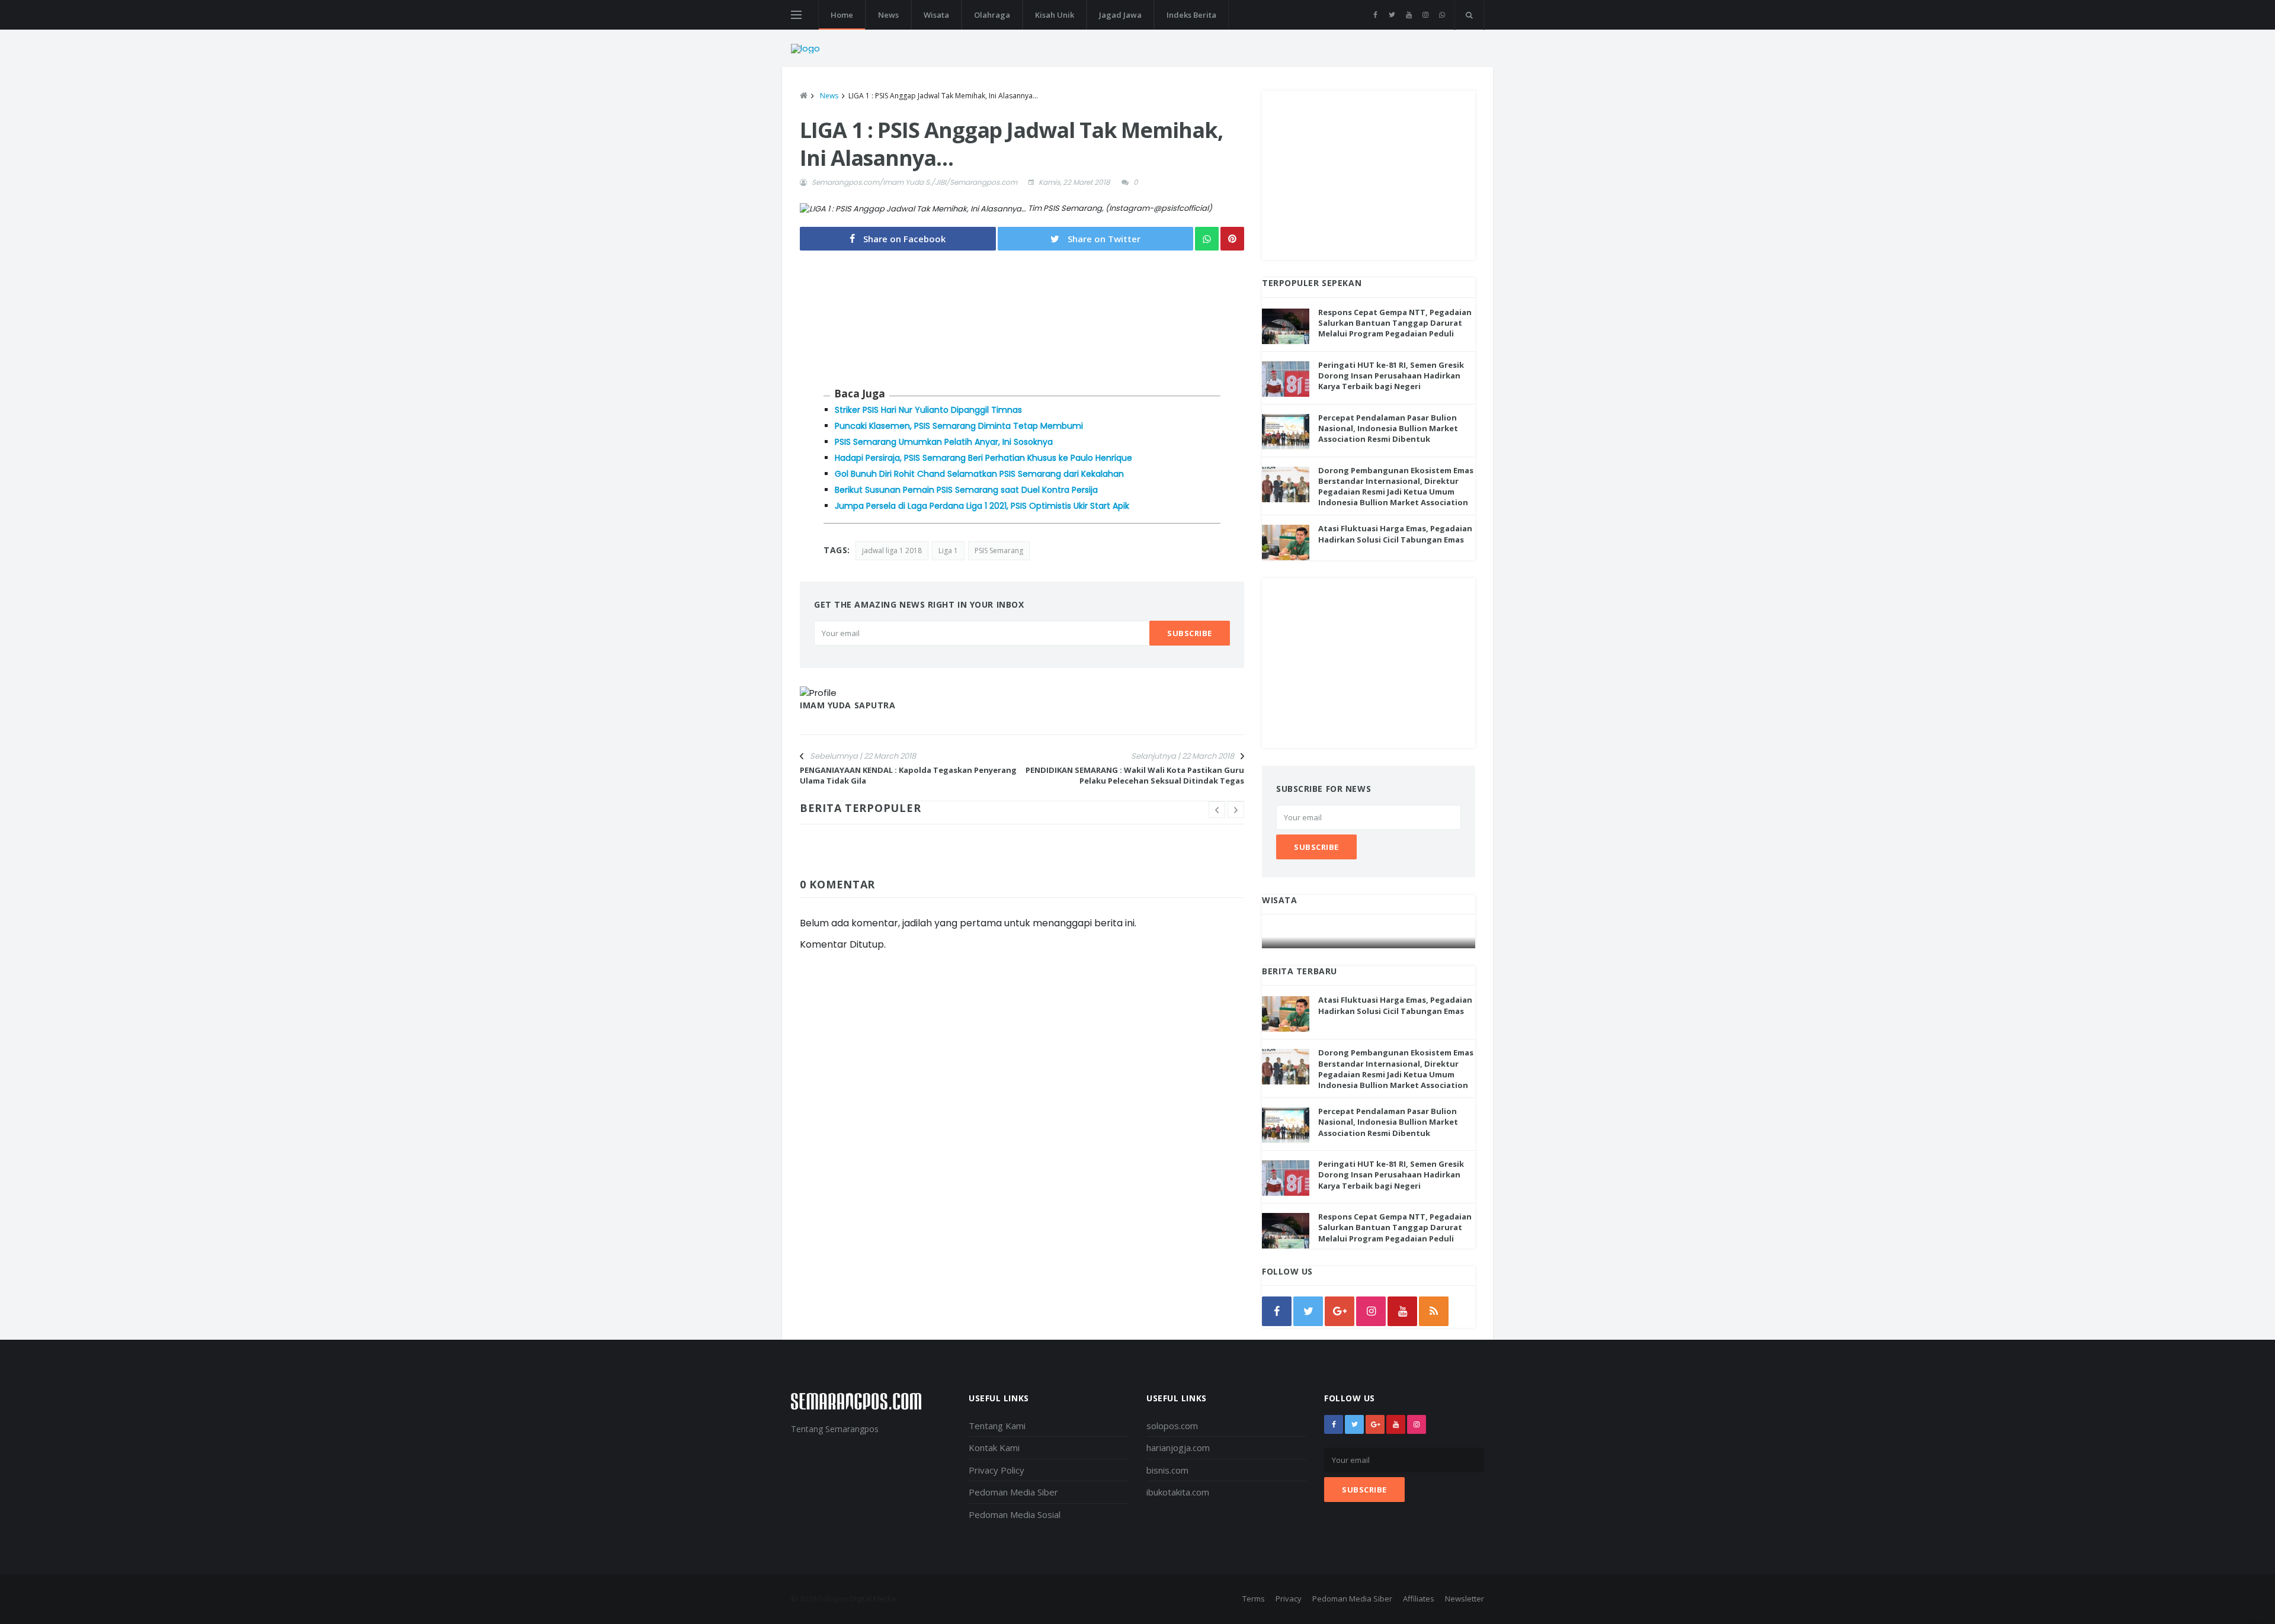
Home (842, 15)
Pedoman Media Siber (1013, 1492)
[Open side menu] (796, 15)
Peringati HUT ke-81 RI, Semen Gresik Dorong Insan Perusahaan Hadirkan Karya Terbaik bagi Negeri (1391, 375)
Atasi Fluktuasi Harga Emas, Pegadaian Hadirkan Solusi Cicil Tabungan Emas (1395, 534)
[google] (1340, 1311)
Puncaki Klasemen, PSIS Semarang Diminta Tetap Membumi (959, 426)
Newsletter (1465, 1599)
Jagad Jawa (1120, 15)
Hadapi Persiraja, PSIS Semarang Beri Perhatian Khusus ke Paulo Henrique (983, 458)
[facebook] (1375, 15)
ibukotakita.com (1178, 1492)
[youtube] (1409, 15)
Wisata (936, 15)
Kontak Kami (994, 1448)
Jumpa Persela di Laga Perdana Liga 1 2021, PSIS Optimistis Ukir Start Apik (982, 506)
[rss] (1434, 1311)
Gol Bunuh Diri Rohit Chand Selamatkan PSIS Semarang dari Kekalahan (979, 474)
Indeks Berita (1191, 15)
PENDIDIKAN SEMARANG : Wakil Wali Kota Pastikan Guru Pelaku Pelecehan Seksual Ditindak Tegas (1135, 775)
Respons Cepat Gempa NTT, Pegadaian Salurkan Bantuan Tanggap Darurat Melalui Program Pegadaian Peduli (1395, 323)
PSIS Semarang (999, 551)
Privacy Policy (996, 1470)
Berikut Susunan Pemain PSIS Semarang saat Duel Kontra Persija (966, 490)
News (888, 15)
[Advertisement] (1369, 174)
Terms (1254, 1599)
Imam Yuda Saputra (848, 705)
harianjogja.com (1178, 1448)
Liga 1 (948, 551)
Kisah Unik (1055, 15)
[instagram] (1425, 15)
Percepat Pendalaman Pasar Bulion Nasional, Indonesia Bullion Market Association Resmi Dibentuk (1388, 428)
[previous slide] (1217, 810)
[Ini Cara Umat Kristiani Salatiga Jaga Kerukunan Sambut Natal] (1369, 937)
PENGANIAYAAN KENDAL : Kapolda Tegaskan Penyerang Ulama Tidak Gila (908, 775)
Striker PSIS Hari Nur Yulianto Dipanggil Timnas (928, 410)
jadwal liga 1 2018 (892, 551)
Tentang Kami (997, 1426)
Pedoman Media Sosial (1015, 1514)
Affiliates (1419, 1599)
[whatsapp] (1442, 15)
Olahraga (992, 15)
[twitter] (1392, 15)
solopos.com (1172, 1426)
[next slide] (1236, 810)
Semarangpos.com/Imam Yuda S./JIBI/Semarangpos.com (914, 182)
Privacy (1289, 1599)
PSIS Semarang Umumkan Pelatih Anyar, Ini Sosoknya (944, 442)
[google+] (1375, 1424)
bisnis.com (1167, 1470)
